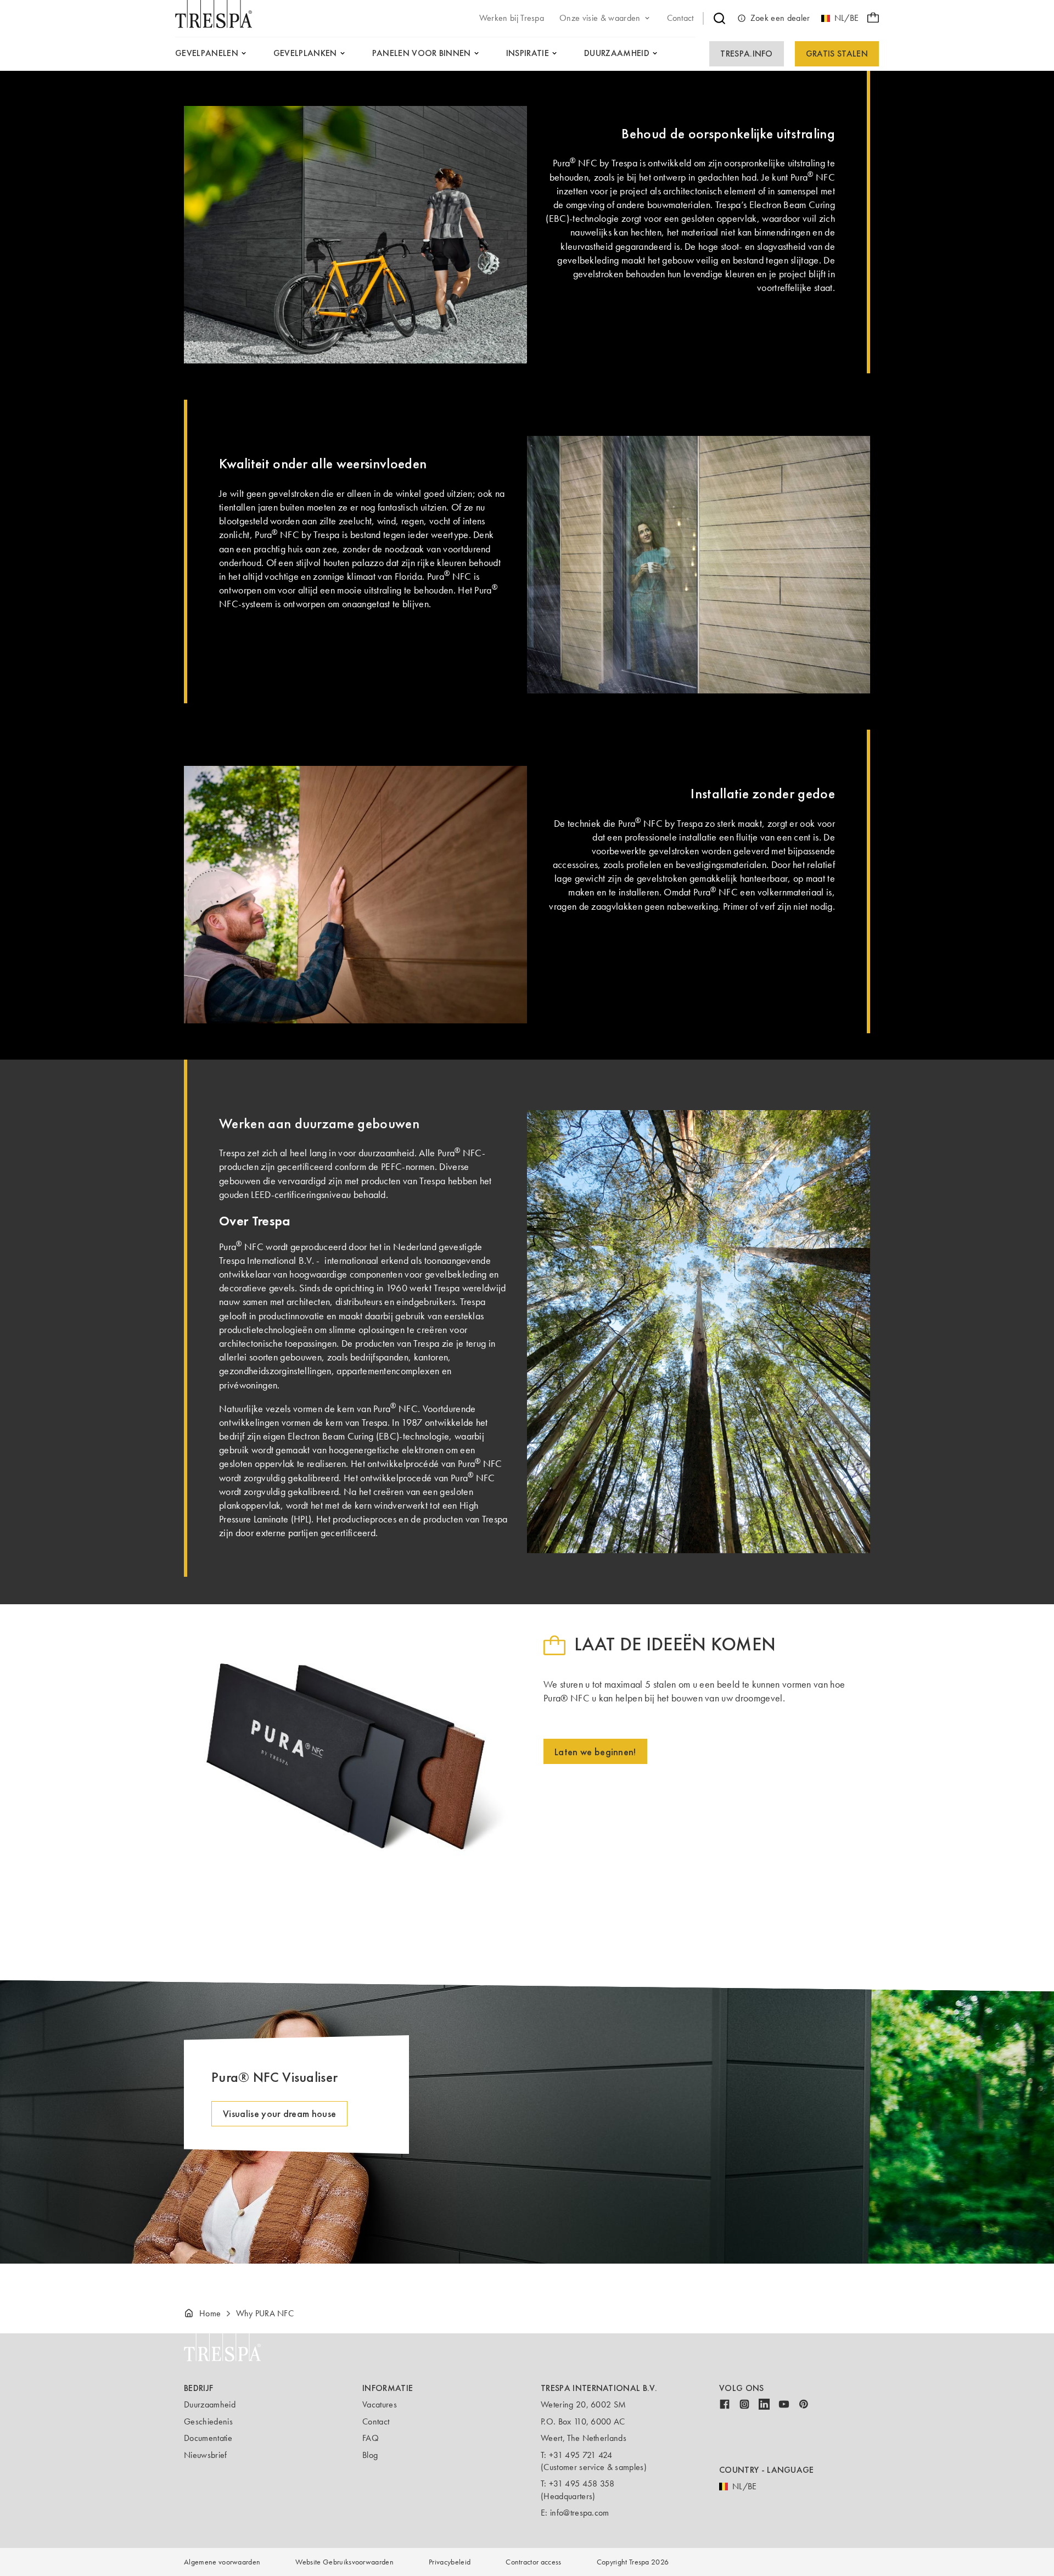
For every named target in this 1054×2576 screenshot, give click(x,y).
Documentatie (208, 2438)
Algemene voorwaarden (222, 2562)
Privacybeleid (450, 2562)
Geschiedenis (208, 2421)
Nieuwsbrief (206, 2455)
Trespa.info (747, 54)
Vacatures (380, 2404)
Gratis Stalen (837, 54)
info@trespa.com (580, 2513)
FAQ (371, 2438)
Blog (370, 2455)
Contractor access (533, 2562)
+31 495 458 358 (582, 2483)
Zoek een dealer (780, 18)
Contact (376, 2421)
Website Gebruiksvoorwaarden (344, 2562)
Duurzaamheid (210, 2404)
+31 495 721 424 (581, 2455)
